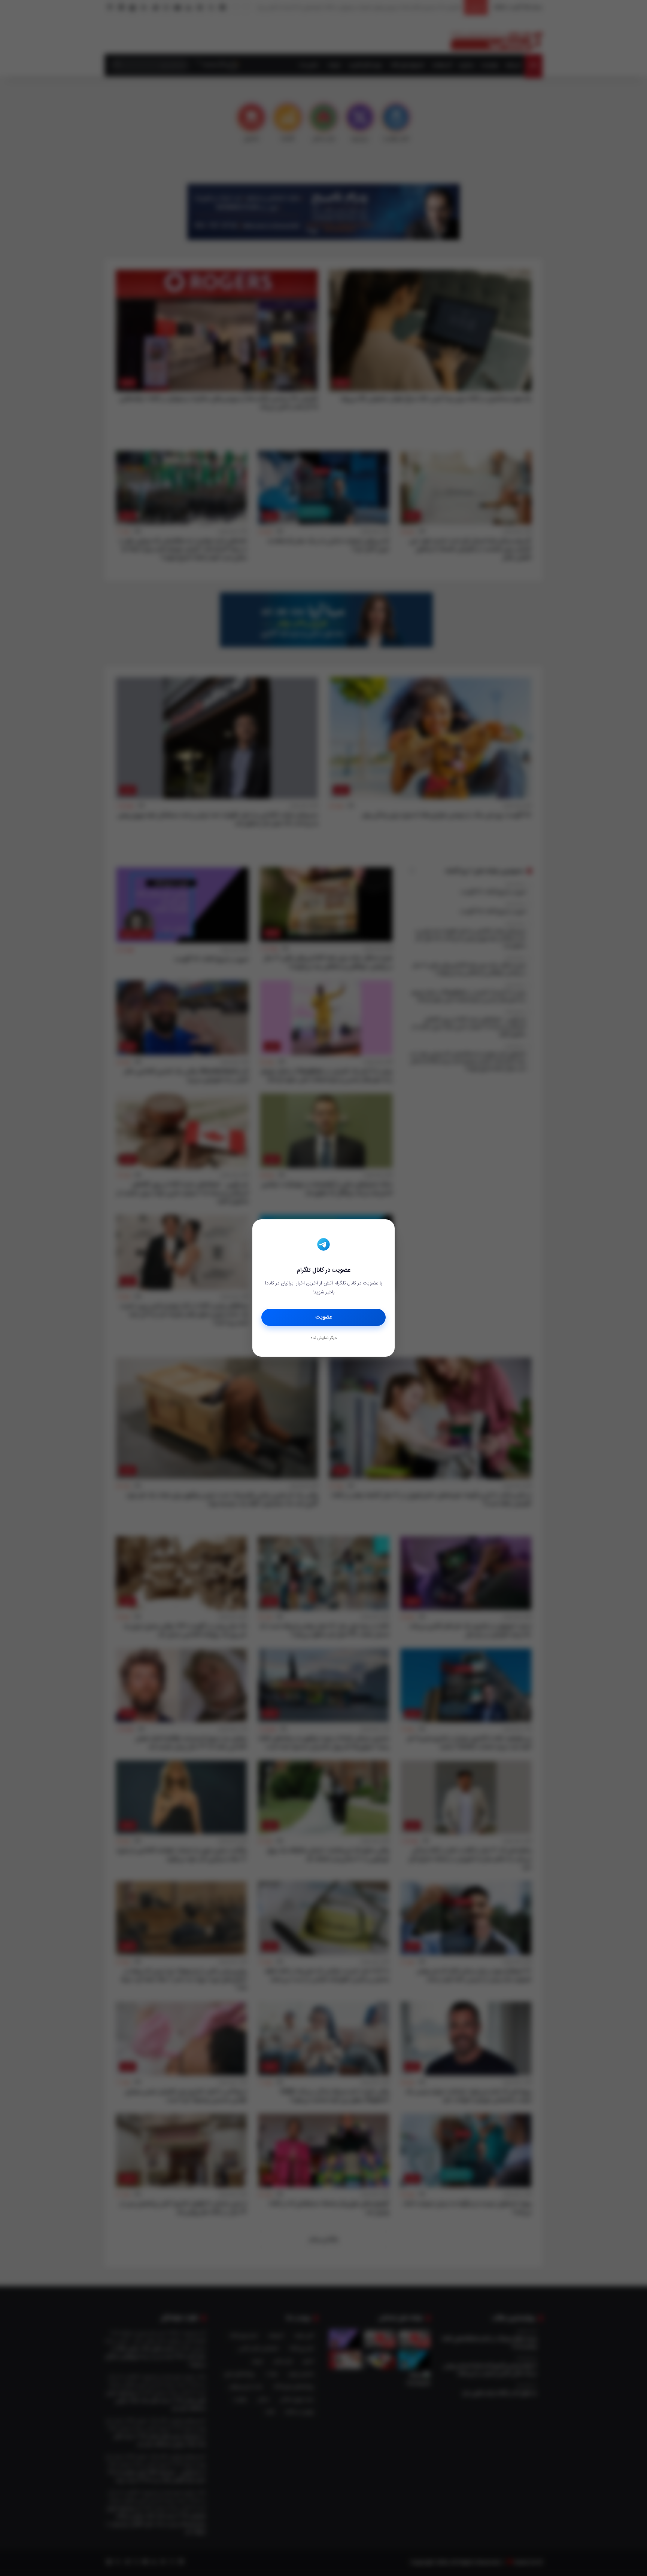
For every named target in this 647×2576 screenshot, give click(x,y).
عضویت (324, 1317)
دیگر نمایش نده (323, 1338)
